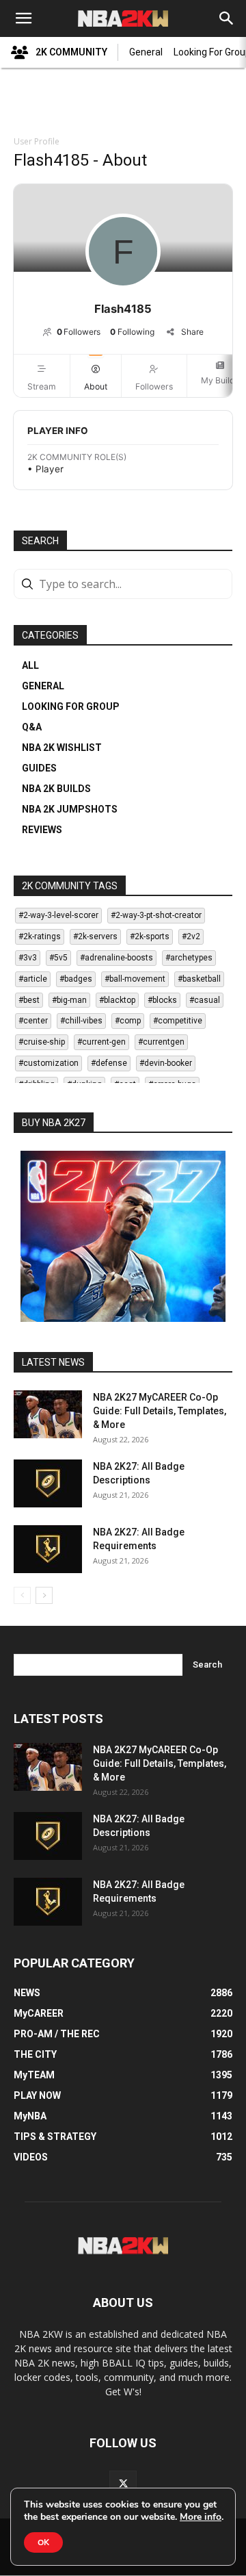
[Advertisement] (123, 103)
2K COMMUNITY (71, 52)
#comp (128, 1021)
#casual (205, 1000)
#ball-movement (135, 979)
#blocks (162, 1000)
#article (33, 979)
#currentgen (161, 1042)
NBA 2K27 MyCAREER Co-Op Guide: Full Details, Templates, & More (160, 1411)
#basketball (199, 979)
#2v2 (191, 936)
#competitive (178, 1021)
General (146, 52)
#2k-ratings (40, 936)
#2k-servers (95, 936)
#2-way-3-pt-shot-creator (156, 915)
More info (201, 2517)
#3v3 (28, 958)
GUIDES (39, 768)
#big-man (69, 1000)
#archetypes (189, 958)
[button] (23, 18)
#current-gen (101, 1042)
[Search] (227, 18)
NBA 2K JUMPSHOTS (70, 809)
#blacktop (117, 1000)
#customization (49, 1063)
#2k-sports (150, 936)
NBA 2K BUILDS (56, 789)
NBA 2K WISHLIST (62, 748)
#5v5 (58, 958)
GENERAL (43, 686)
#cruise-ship (42, 1042)
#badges (76, 979)
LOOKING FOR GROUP (71, 706)
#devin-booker (166, 1063)
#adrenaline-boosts (117, 958)
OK (43, 2542)
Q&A (32, 727)
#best (29, 1000)
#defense (109, 1063)
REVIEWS (42, 830)
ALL (30, 665)
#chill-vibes (81, 1021)
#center (33, 1021)
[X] (123, 2484)
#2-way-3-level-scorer (58, 915)
